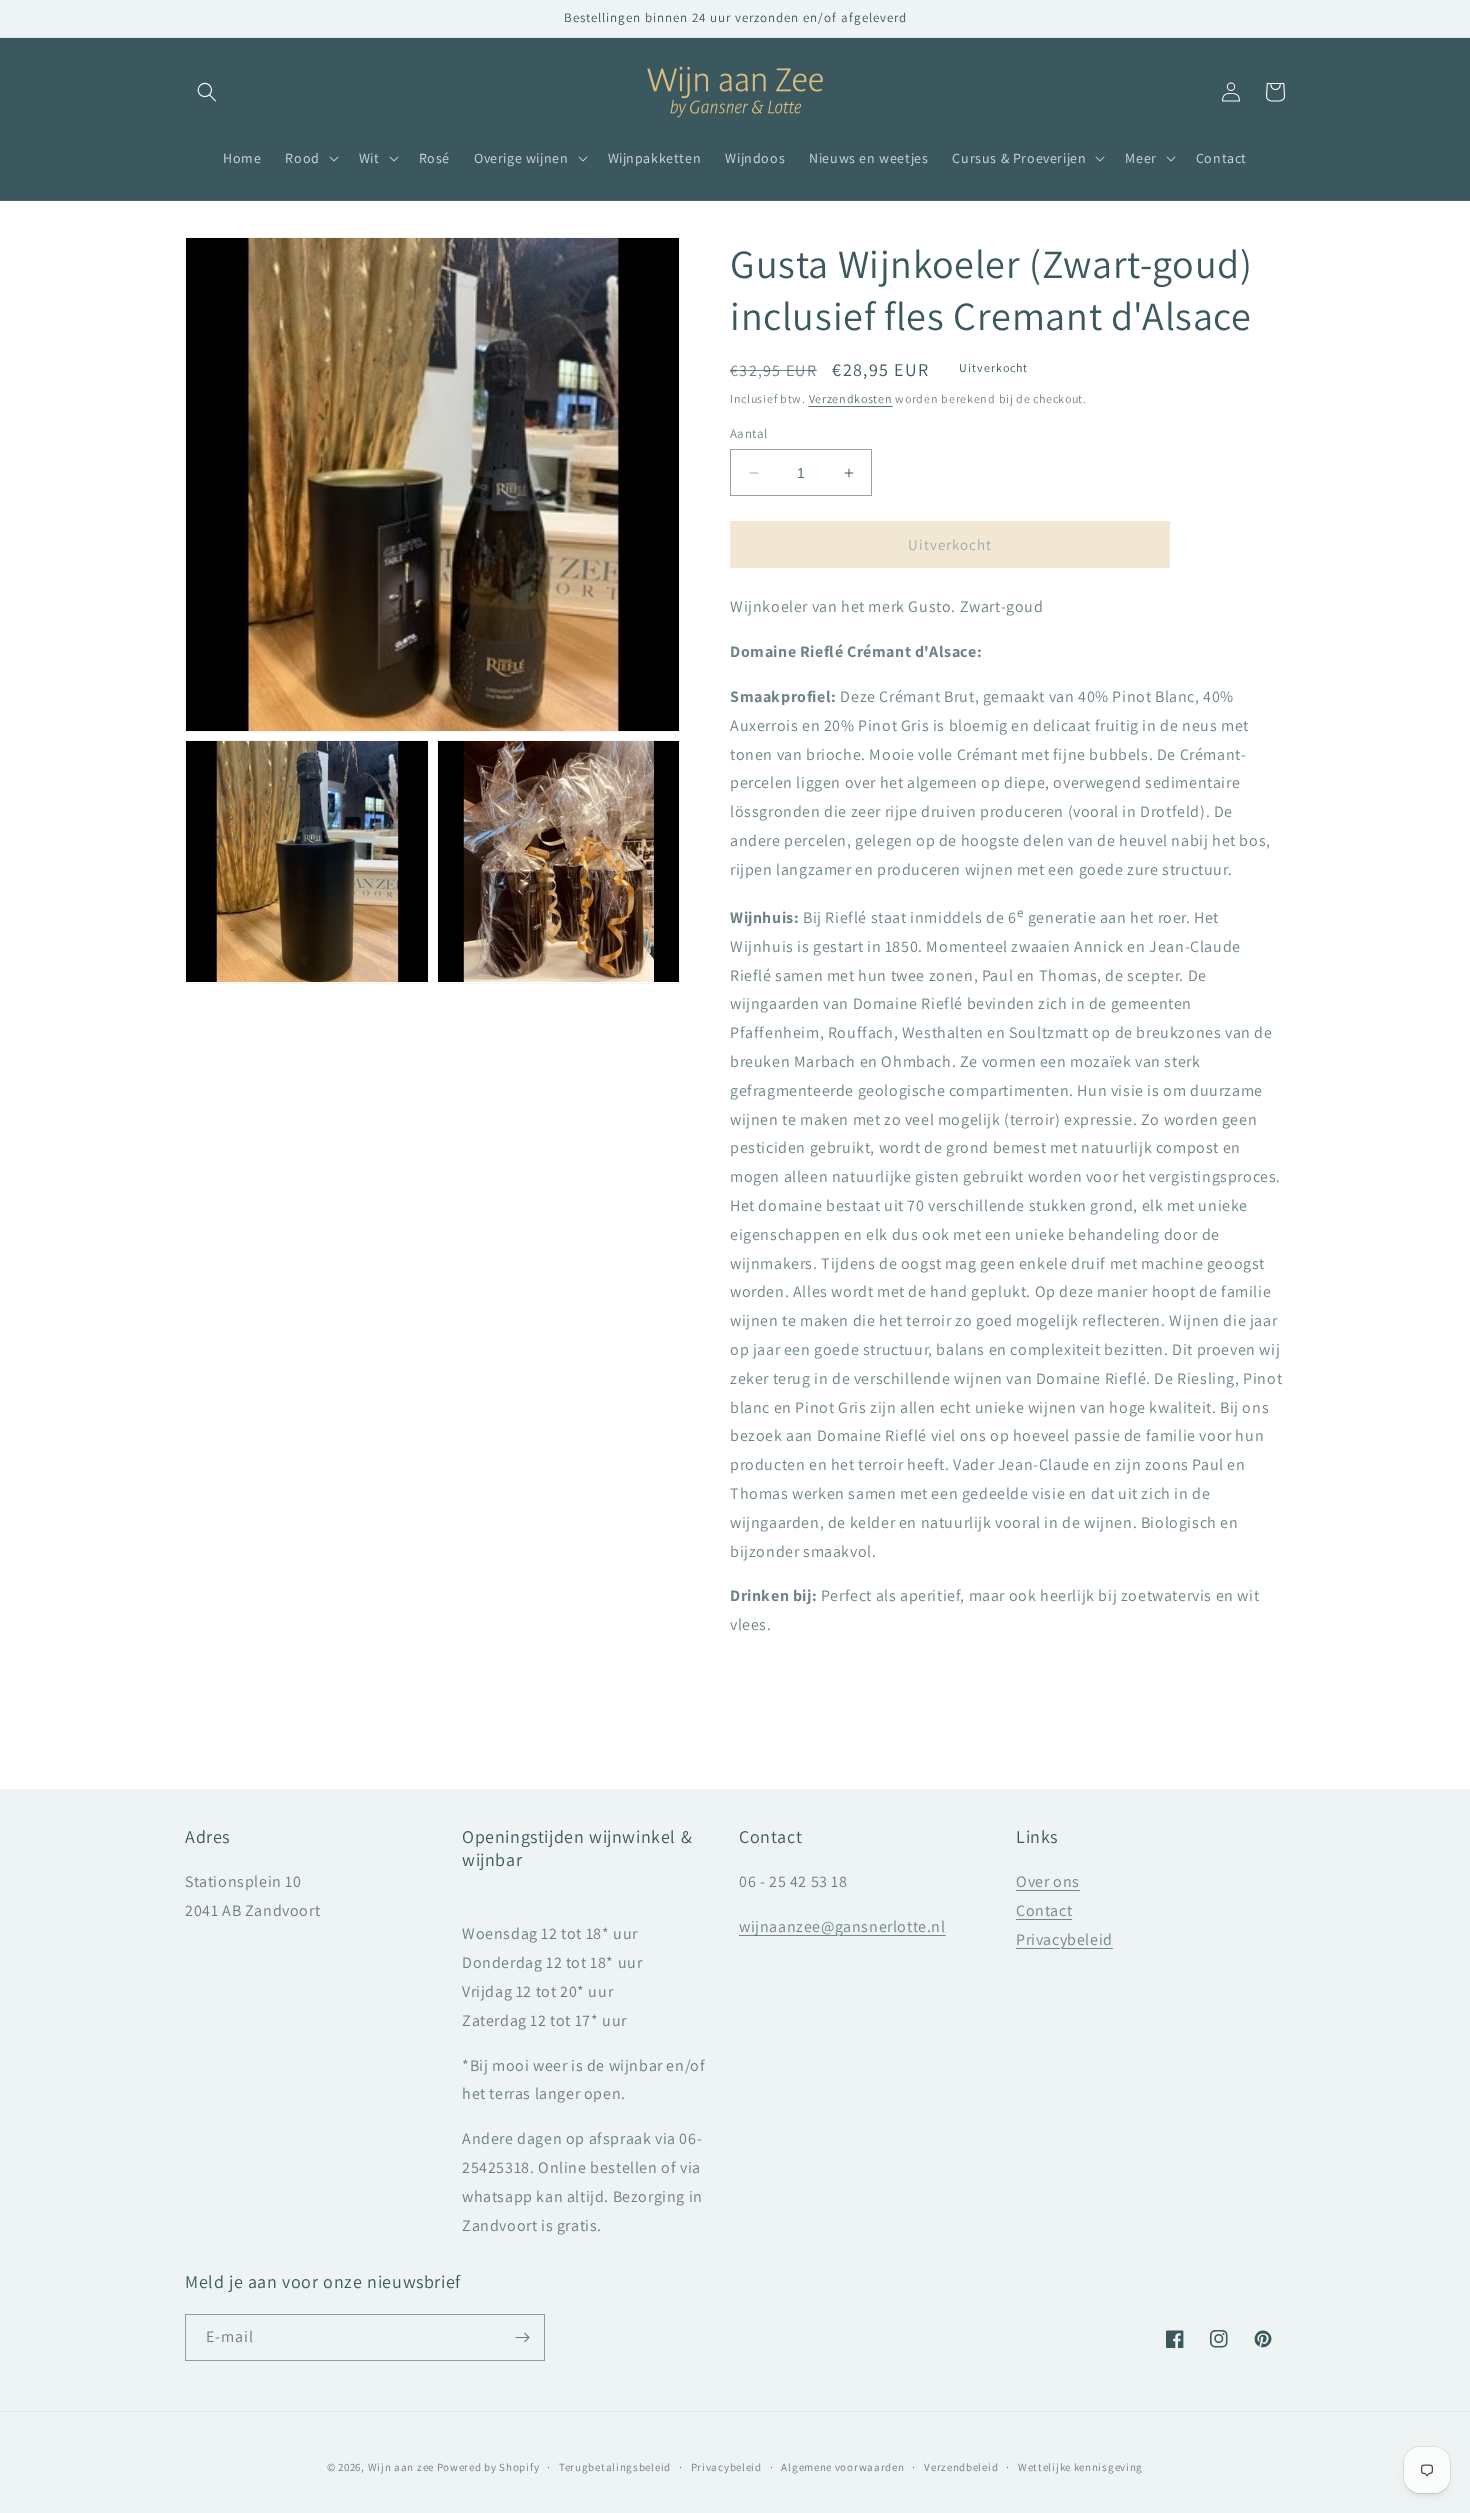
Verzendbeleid (961, 2467)
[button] (207, 92)
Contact (1044, 1910)
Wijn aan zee (401, 2467)
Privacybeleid (1064, 1939)
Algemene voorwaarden (842, 2467)
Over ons (1048, 1881)
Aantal (748, 433)
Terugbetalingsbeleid (615, 2467)
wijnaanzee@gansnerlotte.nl (842, 1926)
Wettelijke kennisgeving (1080, 2467)
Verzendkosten (851, 398)
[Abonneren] (522, 2337)
